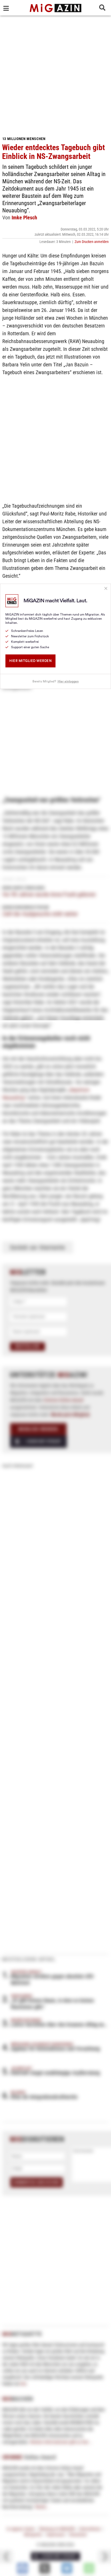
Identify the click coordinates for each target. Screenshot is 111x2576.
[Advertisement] (55, 74)
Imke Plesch (24, 218)
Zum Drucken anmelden (92, 242)
